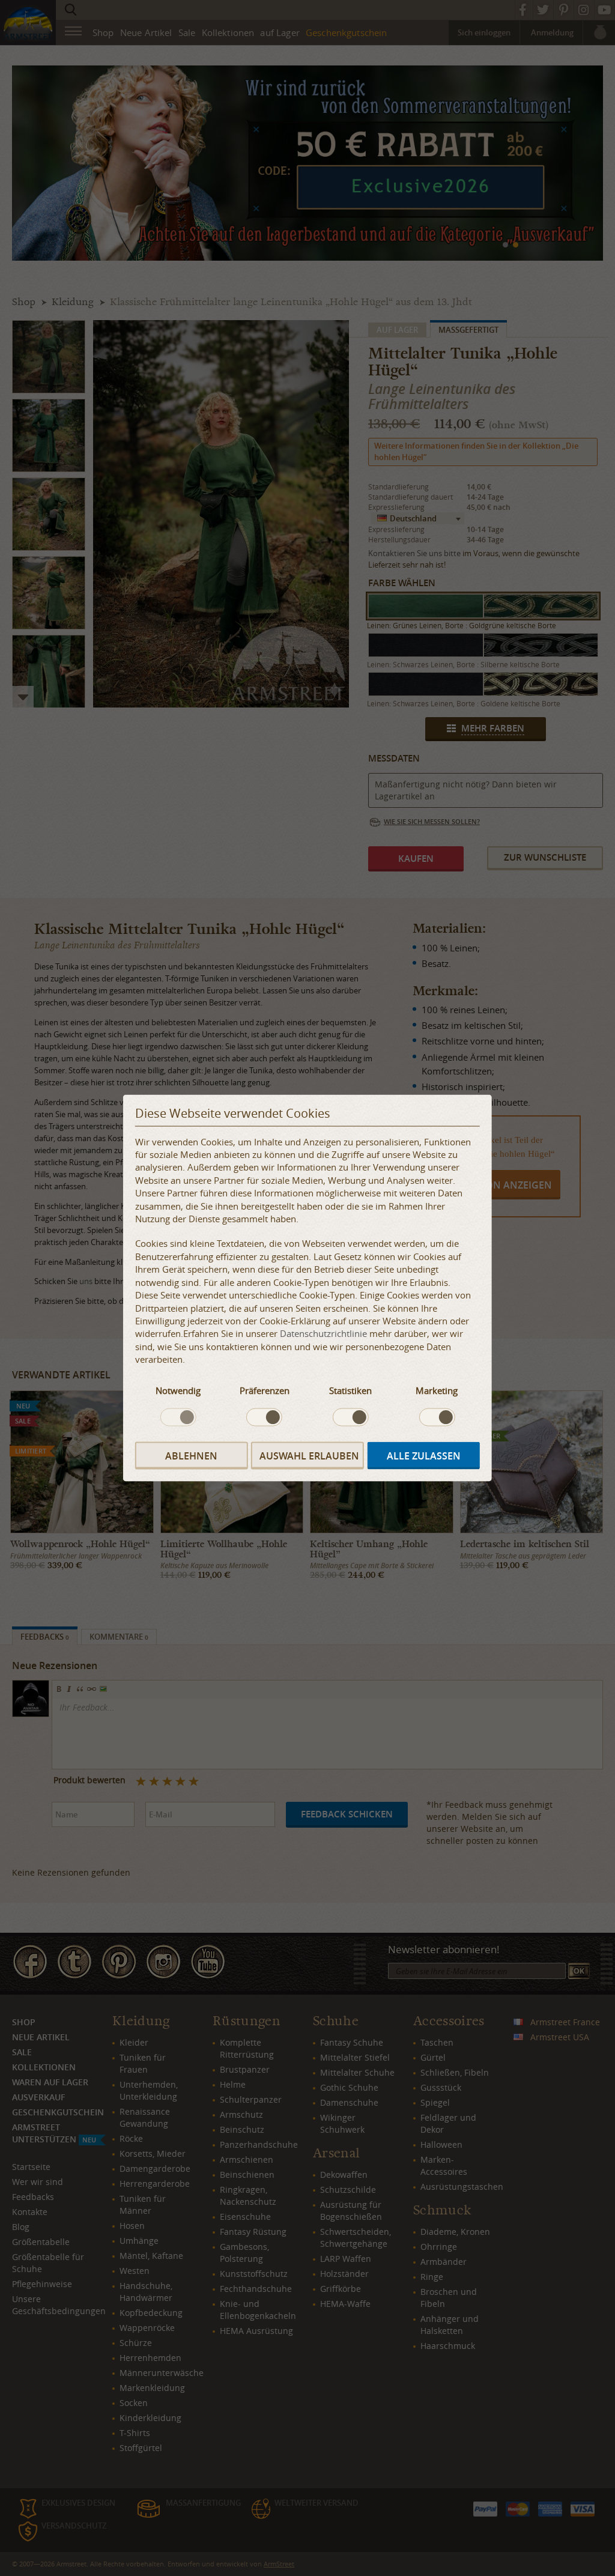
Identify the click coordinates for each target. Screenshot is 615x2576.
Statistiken (350, 1390)
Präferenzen (265, 1390)
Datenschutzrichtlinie (323, 1333)
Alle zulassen (424, 1455)
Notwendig (178, 1390)
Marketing (437, 1390)
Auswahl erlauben (309, 1455)
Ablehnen (191, 1455)
